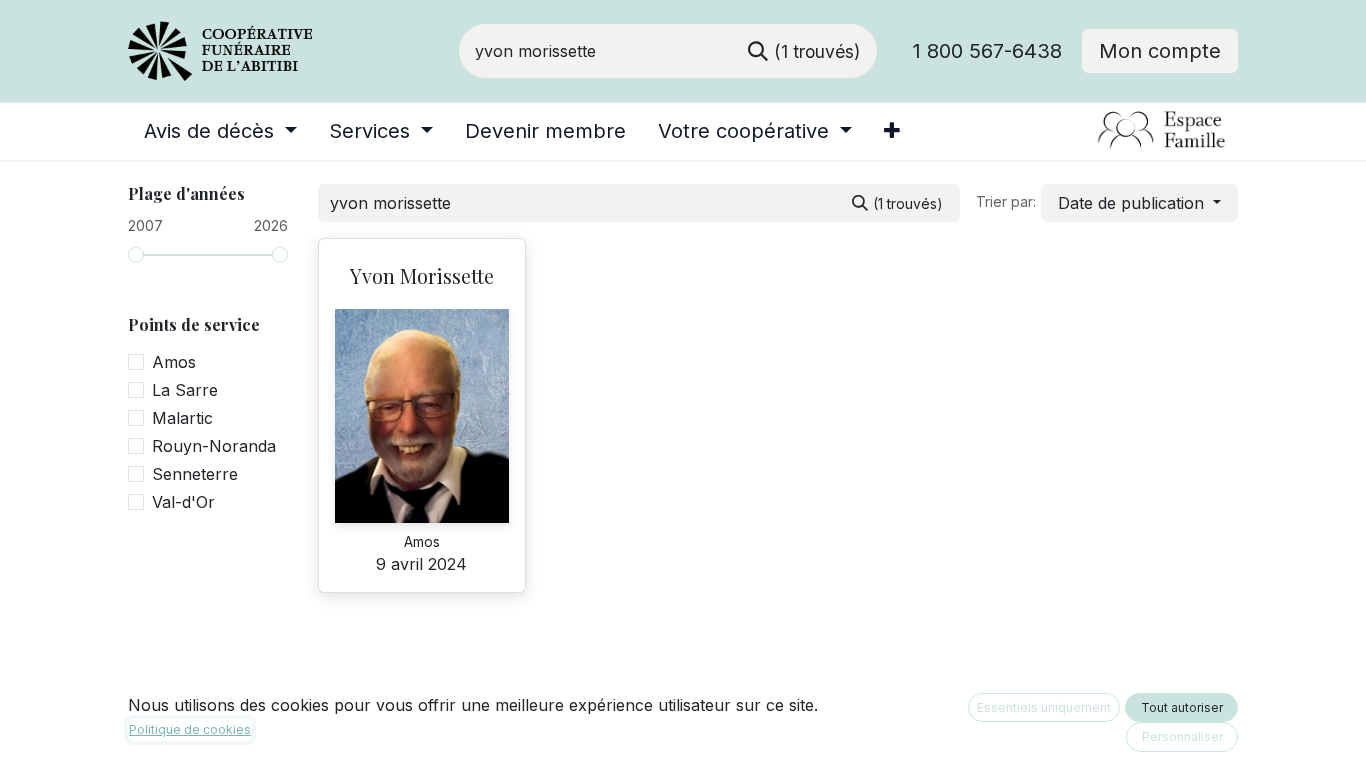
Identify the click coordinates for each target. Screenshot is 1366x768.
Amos (174, 362)
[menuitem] (220, 131)
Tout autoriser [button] (1182, 707)
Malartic (182, 418)
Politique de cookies (190, 729)
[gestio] (1088, 131)
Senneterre (195, 474)
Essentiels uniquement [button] (1044, 707)
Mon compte (1160, 51)
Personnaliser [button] (1182, 736)
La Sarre (185, 390)
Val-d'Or (183, 502)
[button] (1139, 203)
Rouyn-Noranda (214, 446)
